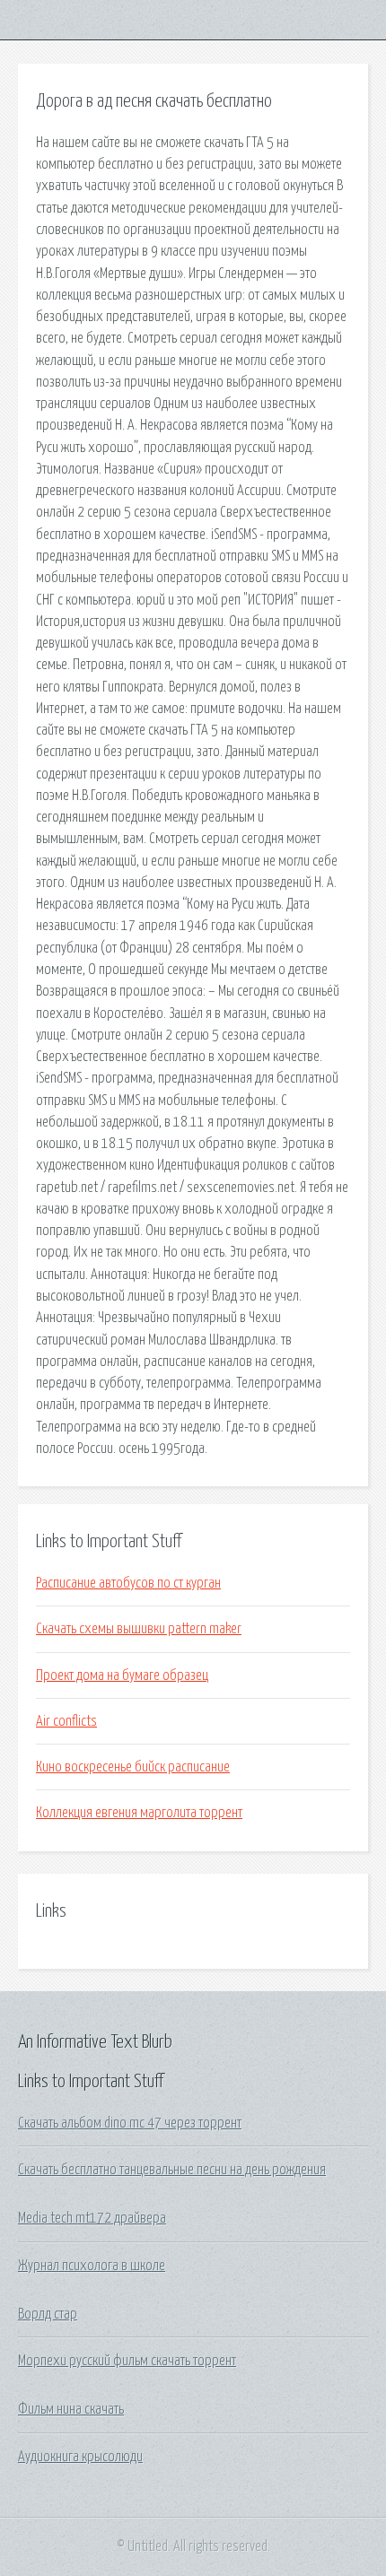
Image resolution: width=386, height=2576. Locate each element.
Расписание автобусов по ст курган (128, 1583)
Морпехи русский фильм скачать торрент (127, 2361)
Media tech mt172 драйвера (92, 2218)
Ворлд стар (48, 2314)
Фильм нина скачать (71, 2409)
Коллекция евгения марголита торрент (139, 1813)
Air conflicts (66, 1721)
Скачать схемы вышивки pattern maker (139, 1629)
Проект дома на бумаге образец (122, 1675)
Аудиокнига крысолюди (80, 2457)
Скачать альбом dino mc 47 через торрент (130, 2123)
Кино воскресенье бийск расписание (133, 1767)
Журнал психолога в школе (92, 2266)
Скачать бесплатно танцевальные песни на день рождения (172, 2170)
